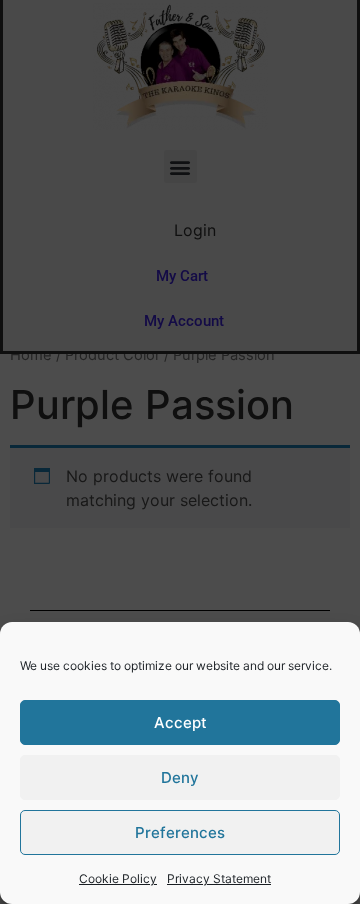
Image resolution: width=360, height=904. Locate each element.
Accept (180, 722)
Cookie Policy (118, 878)
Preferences (180, 832)
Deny (180, 777)
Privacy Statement (219, 878)
